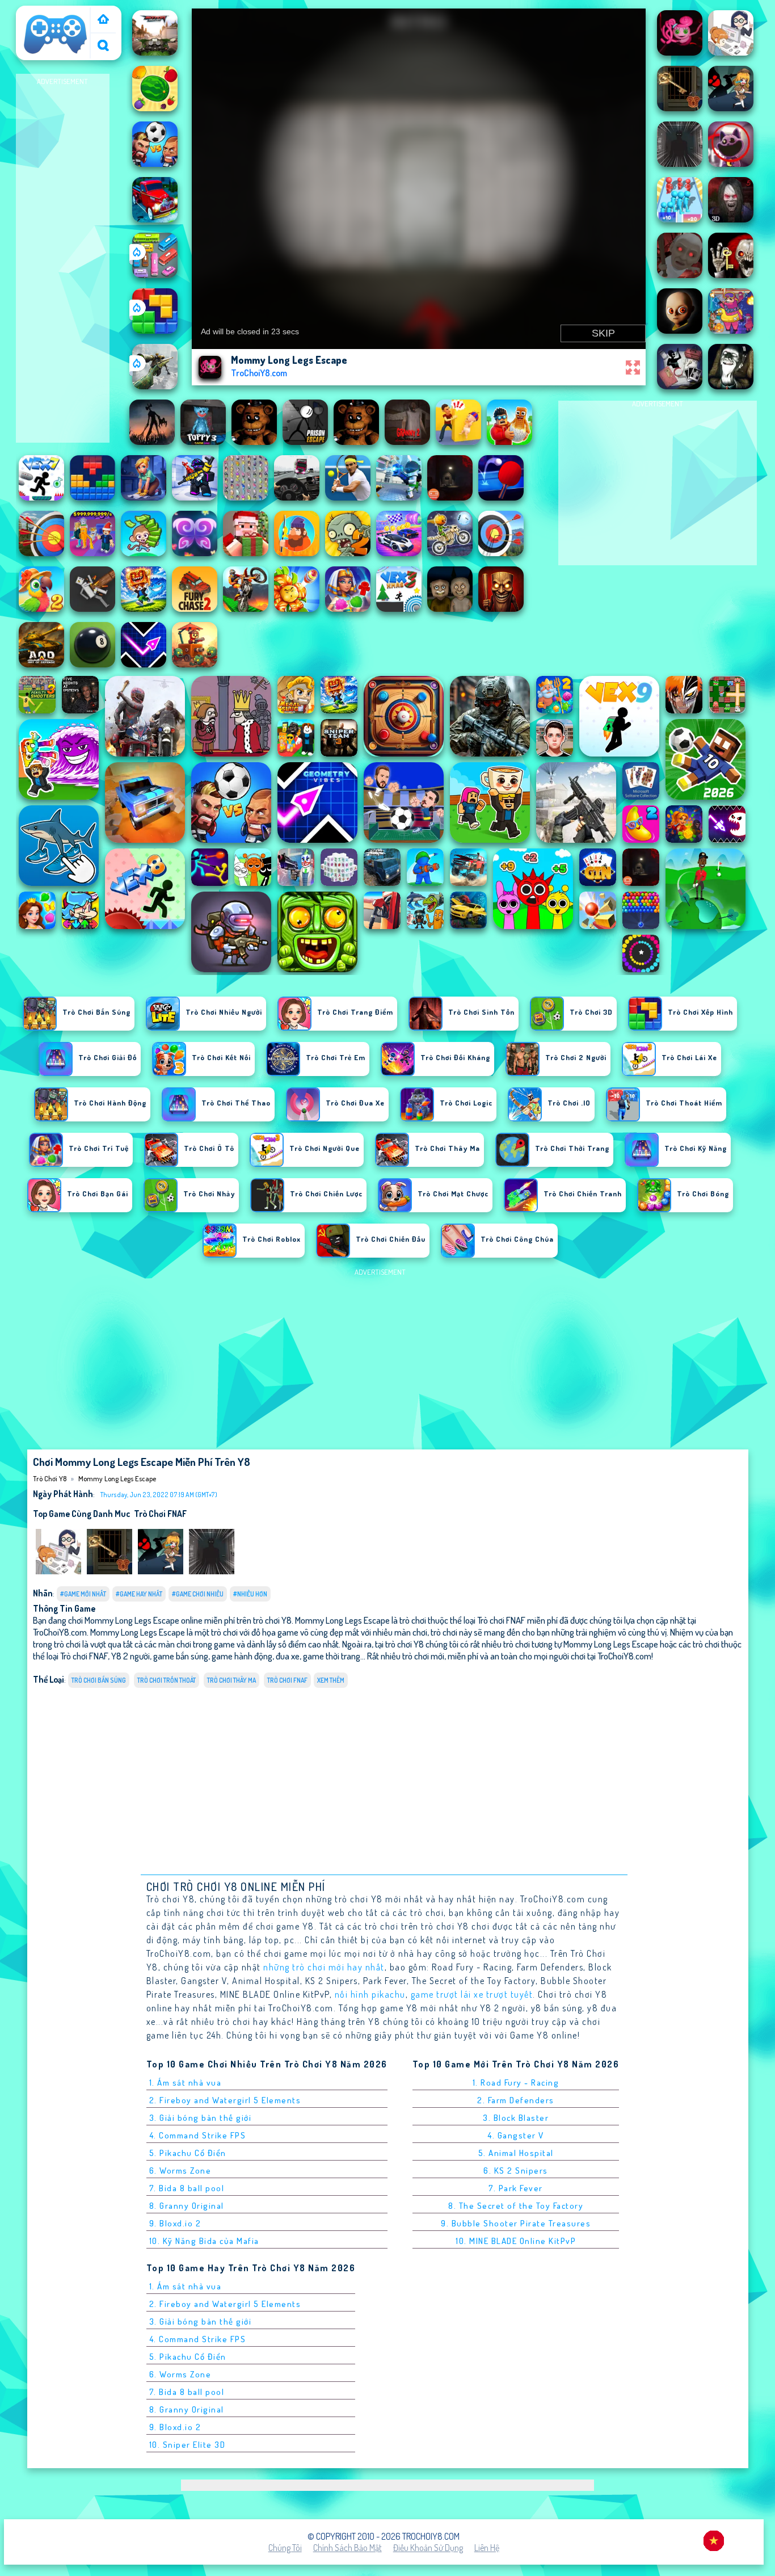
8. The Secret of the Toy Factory (516, 2206)
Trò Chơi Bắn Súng (99, 1680)
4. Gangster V (516, 2135)
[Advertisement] (62, 259)
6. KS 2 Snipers (516, 2171)
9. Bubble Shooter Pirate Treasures (516, 2223)
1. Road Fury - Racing (516, 2083)
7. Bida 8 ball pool (187, 2188)
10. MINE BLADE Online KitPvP (516, 2241)
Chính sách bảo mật (348, 2548)
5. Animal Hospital (516, 2153)
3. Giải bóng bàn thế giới (201, 2118)
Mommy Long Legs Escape (117, 1478)
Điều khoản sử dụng (428, 2548)
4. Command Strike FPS (198, 2135)
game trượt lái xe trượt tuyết (472, 1994)
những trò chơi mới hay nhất (324, 1967)
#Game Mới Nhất (83, 1594)
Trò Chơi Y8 (41, 13)
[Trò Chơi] (103, 20)
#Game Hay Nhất (139, 1594)
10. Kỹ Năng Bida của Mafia (204, 2241)
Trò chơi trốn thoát (167, 1680)
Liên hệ (487, 2548)
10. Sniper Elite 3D (188, 2445)
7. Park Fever (516, 2188)
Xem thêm (331, 1680)
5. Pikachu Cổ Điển (188, 2153)
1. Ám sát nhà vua (186, 2083)
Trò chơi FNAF (160, 1514)
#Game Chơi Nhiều (198, 1594)
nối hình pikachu (370, 1994)
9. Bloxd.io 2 (175, 2223)
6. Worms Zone (180, 2171)
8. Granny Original (187, 2206)
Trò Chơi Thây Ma (231, 1680)
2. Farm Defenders (516, 2100)
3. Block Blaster (516, 2118)
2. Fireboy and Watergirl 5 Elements (225, 2100)
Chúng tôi (285, 2548)
